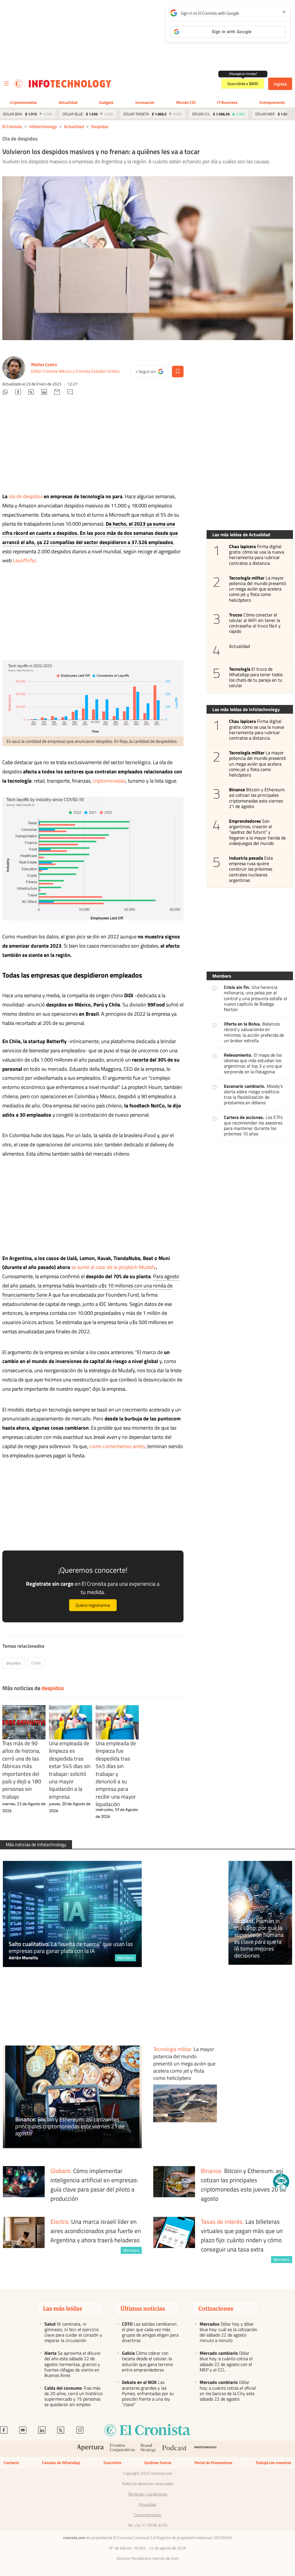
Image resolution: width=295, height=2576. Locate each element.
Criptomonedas (23, 102)
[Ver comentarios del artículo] (70, 393)
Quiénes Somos (158, 2462)
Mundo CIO (186, 102)
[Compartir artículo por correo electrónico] (57, 393)
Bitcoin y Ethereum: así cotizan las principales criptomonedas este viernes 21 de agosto (257, 798)
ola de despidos (26, 496)
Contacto (11, 2462)
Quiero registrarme (93, 1605)
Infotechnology (43, 126)
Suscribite (112, 2462)
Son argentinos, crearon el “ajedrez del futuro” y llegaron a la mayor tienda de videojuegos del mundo (258, 832)
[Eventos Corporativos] (122, 2449)
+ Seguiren (152, 373)
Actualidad (68, 102)
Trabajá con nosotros (273, 2462)
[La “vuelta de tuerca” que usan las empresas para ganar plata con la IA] (72, 1914)
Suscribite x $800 (243, 84)
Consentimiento (148, 2515)
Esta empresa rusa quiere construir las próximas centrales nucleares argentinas (251, 869)
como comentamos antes (117, 1446)
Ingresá (280, 84)
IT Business (227, 102)
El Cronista (12, 126)
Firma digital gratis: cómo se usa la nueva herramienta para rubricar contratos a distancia (257, 555)
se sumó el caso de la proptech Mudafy (114, 1267)
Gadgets (106, 102)
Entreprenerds (272, 102)
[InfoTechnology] (206, 2449)
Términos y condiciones (148, 2494)
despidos (100, 126)
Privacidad (147, 2504)
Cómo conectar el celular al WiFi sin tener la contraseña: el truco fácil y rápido (255, 623)
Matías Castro (44, 364)
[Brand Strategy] (149, 2449)
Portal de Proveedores (213, 2462)
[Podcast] (175, 2449)
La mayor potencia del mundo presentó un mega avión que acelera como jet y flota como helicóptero (258, 589)
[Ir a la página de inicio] (18, 84)
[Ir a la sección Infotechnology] (70, 84)
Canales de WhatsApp (61, 2462)
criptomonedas (109, 781)
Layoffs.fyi (24, 560)
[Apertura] (90, 2449)
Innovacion (145, 102)
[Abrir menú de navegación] (6, 84)
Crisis (36, 1663)
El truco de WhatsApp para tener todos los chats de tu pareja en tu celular (256, 677)
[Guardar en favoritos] (178, 372)
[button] (281, 2182)
